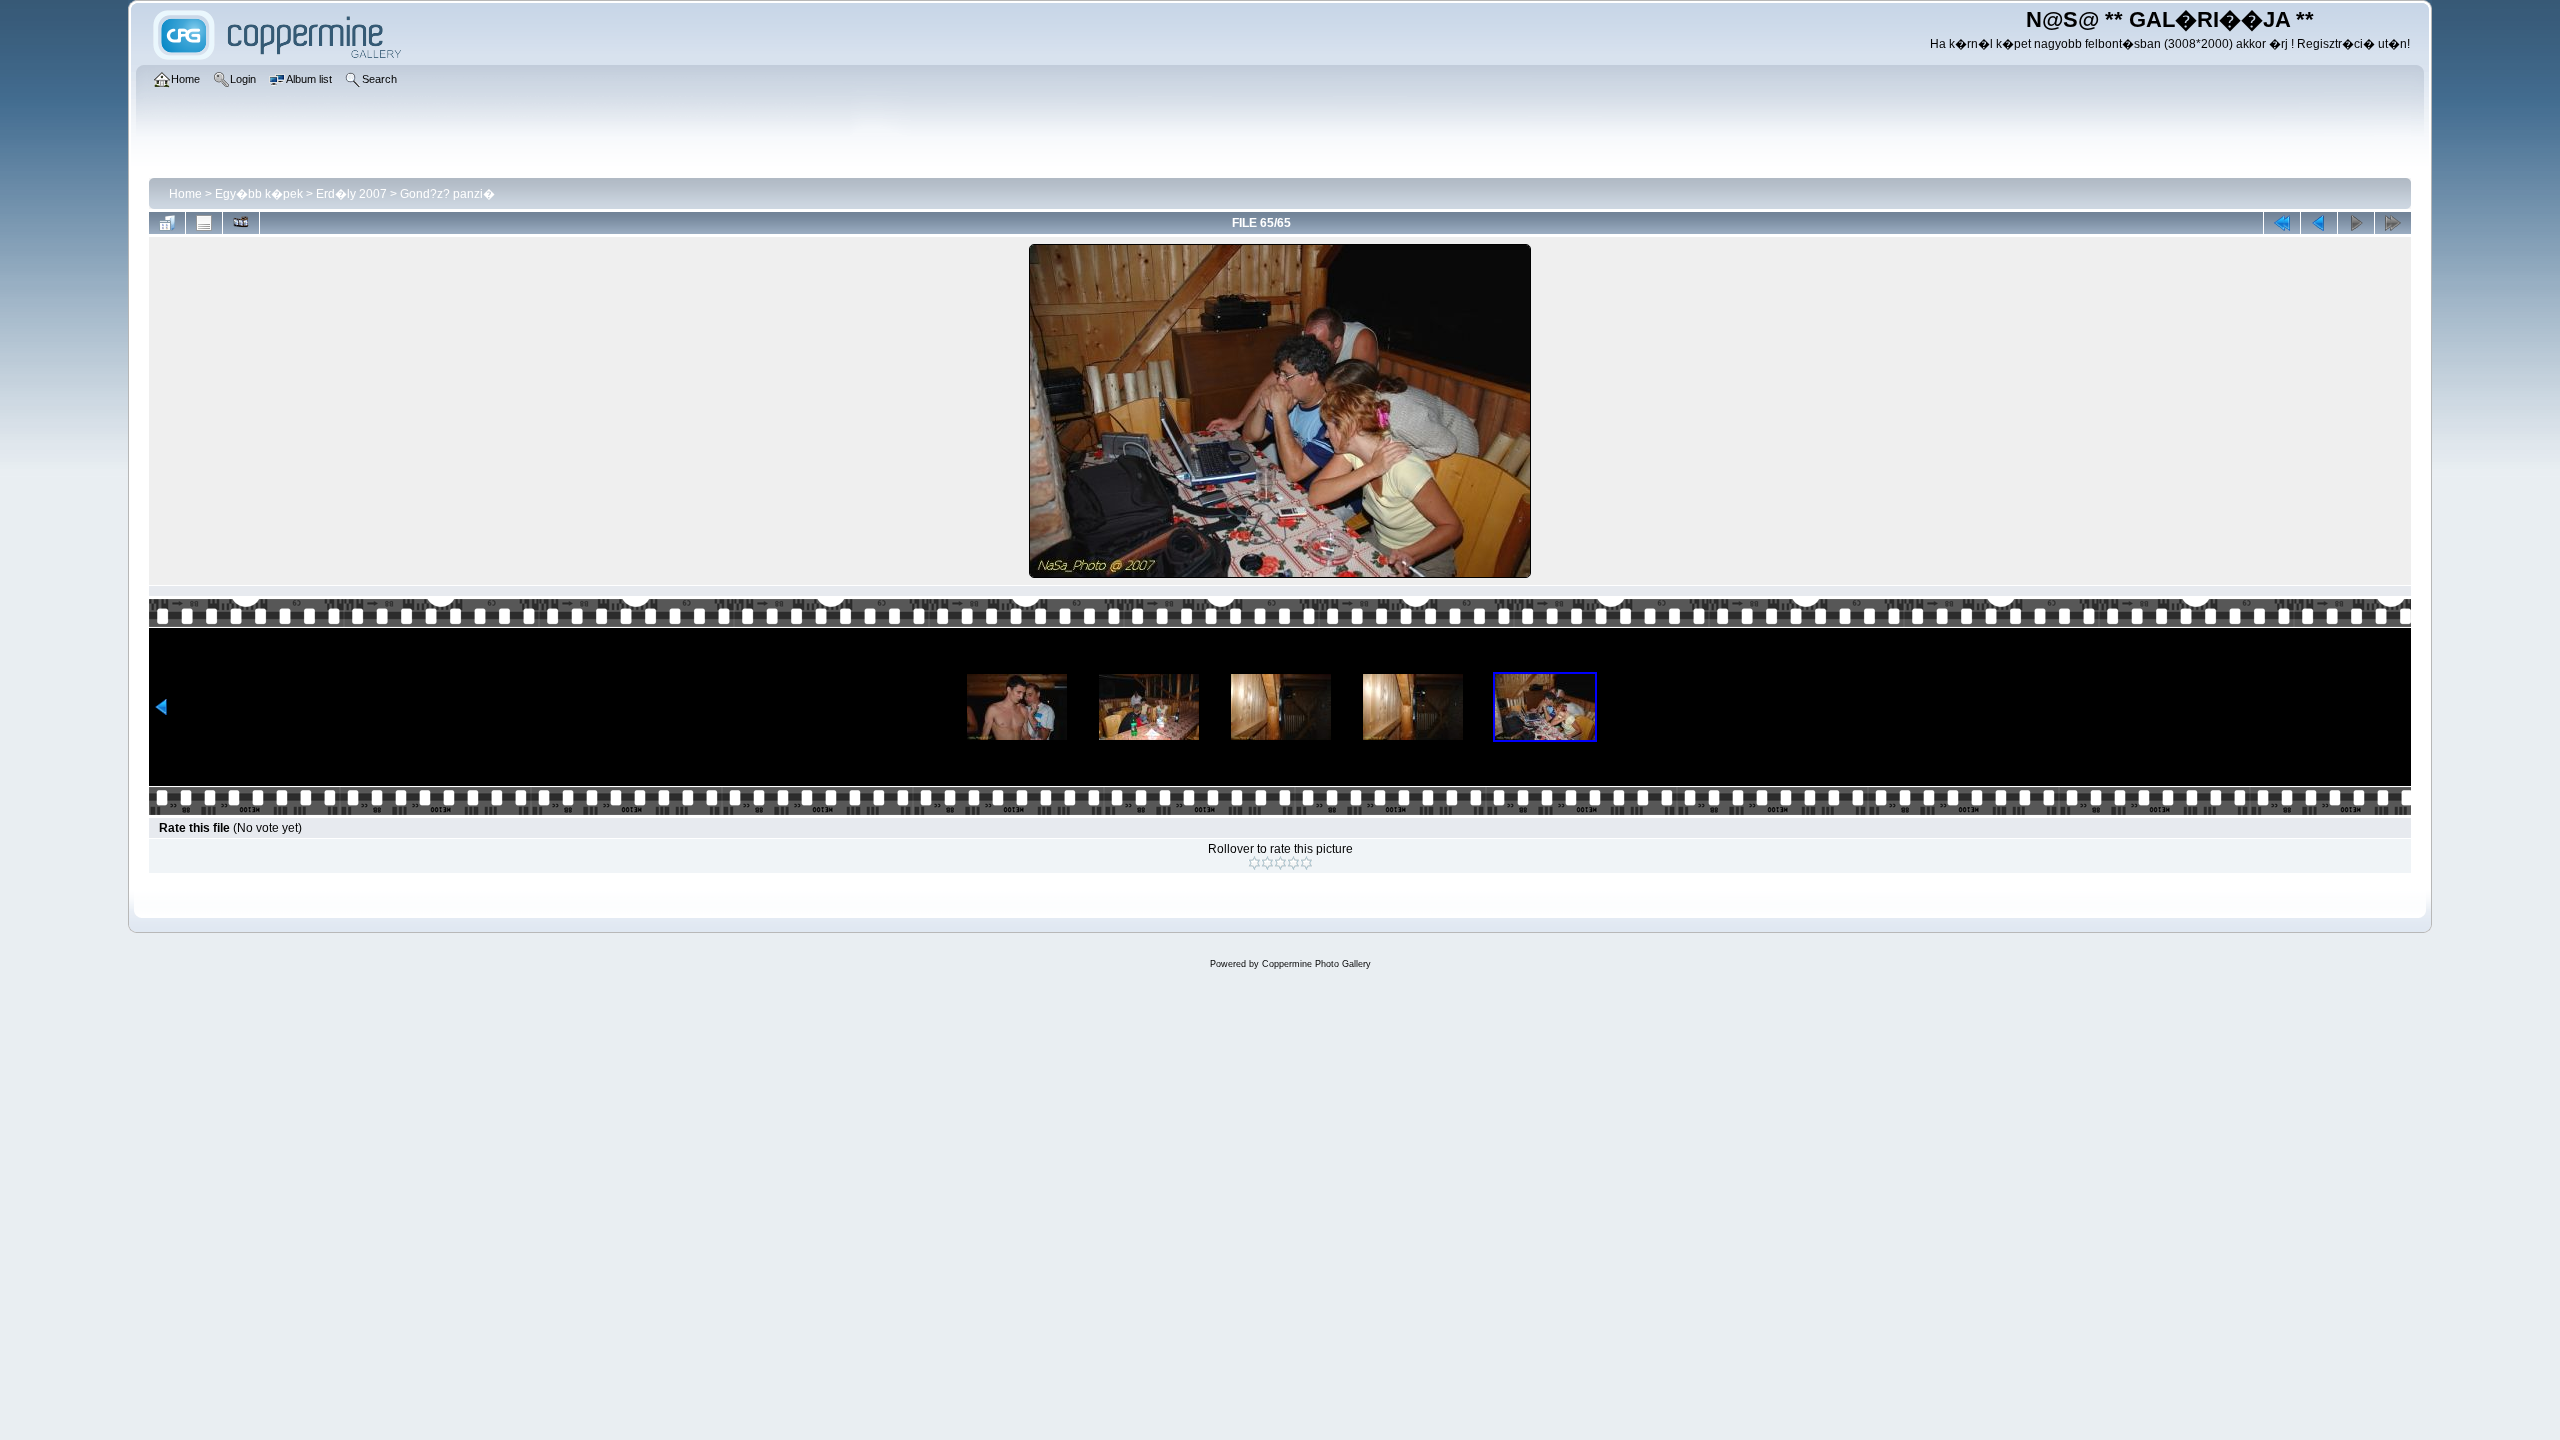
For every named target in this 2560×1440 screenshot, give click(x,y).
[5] (1306, 863)
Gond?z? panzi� (447, 194)
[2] (1267, 863)
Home (185, 194)
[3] (1280, 863)
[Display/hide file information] (204, 223)
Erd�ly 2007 (351, 194)
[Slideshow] (241, 223)
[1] (1254, 863)
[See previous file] (2319, 223)
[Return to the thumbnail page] (167, 223)
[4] (1293, 863)
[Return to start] (2282, 223)
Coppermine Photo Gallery (1316, 964)
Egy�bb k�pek (259, 194)
